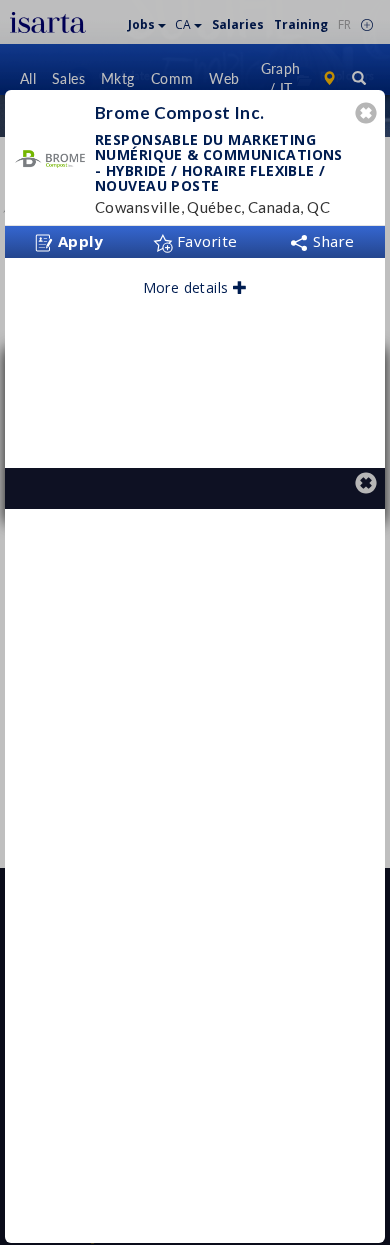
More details (188, 287)
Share (332, 241)
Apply (79, 241)
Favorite (205, 241)
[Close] (369, 115)
